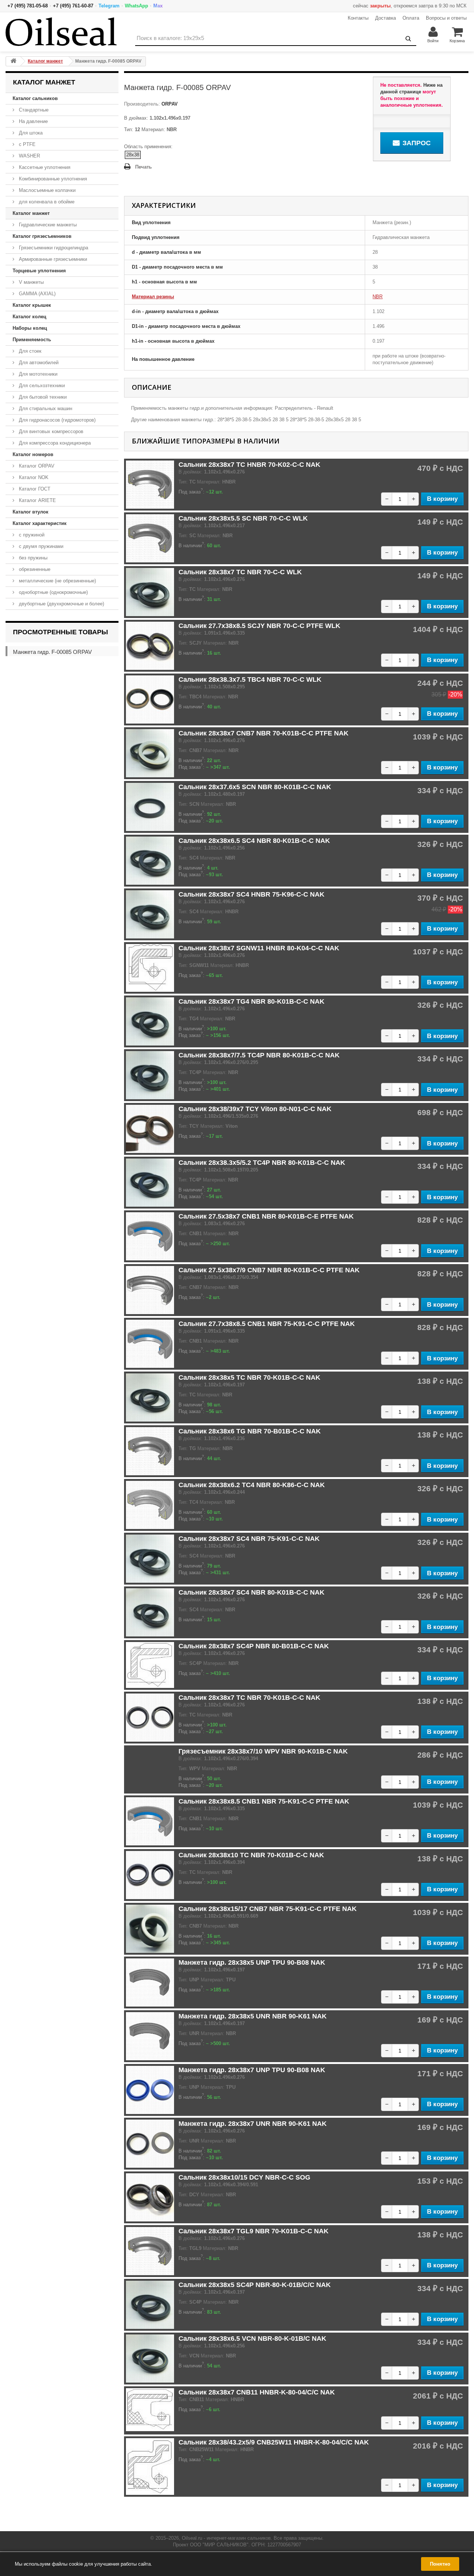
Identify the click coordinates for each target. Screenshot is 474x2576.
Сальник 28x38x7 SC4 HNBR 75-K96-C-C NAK (251, 894)
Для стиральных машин (45, 408)
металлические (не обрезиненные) (57, 581)
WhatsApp (136, 6)
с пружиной (31, 535)
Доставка (385, 18)
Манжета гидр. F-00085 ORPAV (52, 652)
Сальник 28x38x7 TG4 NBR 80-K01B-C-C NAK (251, 1001)
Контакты (358, 18)
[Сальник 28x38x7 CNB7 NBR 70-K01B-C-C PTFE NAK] (150, 753)
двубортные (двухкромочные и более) (61, 604)
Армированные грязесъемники (52, 259)
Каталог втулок (31, 512)
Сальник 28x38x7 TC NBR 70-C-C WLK (240, 572)
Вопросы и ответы (446, 18)
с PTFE (26, 144)
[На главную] (13, 61)
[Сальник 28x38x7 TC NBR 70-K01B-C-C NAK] (150, 1718)
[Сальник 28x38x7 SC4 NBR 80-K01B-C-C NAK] (150, 1612)
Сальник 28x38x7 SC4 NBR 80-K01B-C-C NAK (251, 1592)
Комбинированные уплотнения (52, 179)
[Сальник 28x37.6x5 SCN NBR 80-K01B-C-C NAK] (150, 807)
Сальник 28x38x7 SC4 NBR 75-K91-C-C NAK (249, 1539)
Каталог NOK (33, 477)
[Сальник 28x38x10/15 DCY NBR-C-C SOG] (150, 2197)
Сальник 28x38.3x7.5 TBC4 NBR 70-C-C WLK (250, 679)
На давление (33, 121)
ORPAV (169, 104)
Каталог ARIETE (37, 500)
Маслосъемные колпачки (46, 190)
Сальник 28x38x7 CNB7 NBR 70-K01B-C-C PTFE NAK (263, 733)
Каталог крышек (32, 305)
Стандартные (33, 110)
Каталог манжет (31, 213)
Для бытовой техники (42, 397)
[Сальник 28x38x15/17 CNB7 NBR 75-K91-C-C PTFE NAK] (150, 1929)
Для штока (30, 133)
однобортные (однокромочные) (53, 592)
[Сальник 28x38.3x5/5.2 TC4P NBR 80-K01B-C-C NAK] (150, 1183)
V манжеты (31, 282)
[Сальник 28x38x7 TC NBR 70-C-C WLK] (150, 592)
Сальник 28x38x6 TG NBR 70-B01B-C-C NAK (250, 1431)
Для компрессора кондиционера (54, 443)
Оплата (411, 18)
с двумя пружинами (40, 546)
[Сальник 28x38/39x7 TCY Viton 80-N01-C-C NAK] (150, 1129)
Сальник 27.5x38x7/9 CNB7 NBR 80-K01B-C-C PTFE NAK (269, 1270)
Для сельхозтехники (41, 385)
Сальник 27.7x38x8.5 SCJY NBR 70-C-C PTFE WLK (259, 626)
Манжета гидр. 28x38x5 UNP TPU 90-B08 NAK (252, 1962)
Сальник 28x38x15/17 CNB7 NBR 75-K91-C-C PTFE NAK (268, 1909)
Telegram (109, 6)
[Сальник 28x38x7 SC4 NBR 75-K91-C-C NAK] (150, 1559)
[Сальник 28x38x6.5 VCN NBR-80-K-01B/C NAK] (150, 2359)
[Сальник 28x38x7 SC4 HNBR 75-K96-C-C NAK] (150, 914)
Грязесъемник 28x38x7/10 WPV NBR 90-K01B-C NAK (263, 1751)
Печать (143, 167)
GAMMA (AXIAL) (36, 294)
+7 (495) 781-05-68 (28, 6)
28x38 (133, 155)
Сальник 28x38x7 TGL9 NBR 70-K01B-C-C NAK (253, 2231)
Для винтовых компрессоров (50, 431)
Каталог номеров (33, 454)
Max (158, 6)
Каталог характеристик (40, 523)
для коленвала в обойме (46, 202)
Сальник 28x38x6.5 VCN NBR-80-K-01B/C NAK (252, 2339)
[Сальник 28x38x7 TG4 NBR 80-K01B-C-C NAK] (150, 1021)
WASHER (29, 156)
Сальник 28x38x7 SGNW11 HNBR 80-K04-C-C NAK (259, 948)
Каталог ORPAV (36, 466)
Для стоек (29, 351)
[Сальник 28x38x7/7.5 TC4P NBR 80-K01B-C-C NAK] (150, 1075)
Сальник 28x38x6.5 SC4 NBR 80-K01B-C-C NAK (254, 841)
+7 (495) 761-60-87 (73, 6)
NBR (378, 297)
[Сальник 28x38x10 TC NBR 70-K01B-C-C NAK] (150, 1875)
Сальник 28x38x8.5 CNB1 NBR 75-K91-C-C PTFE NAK (264, 1801)
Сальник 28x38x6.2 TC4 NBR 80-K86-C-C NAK (252, 1485)
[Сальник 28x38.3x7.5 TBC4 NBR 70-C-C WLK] (150, 699)
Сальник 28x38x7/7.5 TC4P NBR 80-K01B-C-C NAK (259, 1055)
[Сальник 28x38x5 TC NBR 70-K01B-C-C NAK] (150, 1397)
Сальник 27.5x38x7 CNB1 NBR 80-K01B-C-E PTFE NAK (266, 1216)
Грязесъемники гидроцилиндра (53, 248)
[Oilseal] (61, 32)
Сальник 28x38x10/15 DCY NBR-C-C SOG (244, 2177)
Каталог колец (29, 317)
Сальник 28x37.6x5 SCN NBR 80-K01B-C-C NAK (255, 787)
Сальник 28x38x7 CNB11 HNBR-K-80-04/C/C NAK (257, 2392)
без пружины (32, 558)
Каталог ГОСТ (34, 489)
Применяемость (32, 340)
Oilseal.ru (192, 2538)
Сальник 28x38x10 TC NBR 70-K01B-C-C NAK (251, 1855)
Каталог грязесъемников (42, 236)
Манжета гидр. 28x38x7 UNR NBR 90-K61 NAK (253, 2124)
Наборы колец (30, 328)
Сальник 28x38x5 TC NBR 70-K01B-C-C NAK (249, 1377)
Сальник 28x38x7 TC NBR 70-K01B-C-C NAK (249, 1698)
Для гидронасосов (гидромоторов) (56, 420)
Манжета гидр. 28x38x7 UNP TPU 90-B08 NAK (252, 2070)
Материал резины (153, 297)
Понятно (440, 2564)
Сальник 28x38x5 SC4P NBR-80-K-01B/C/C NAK (255, 2285)
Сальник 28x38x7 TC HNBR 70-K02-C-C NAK (249, 465)
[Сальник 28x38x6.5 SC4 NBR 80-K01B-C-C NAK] (150, 861)
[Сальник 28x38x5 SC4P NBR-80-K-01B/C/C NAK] (150, 2305)
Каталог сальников (35, 98)
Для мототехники (37, 374)
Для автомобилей (38, 363)
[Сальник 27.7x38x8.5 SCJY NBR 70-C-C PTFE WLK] (150, 646)
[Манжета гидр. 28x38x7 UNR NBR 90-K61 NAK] (150, 2144)
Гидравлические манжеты (47, 225)
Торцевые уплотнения (39, 271)
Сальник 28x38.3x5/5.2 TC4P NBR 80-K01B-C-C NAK (262, 1163)
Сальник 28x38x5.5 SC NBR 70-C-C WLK (243, 518)
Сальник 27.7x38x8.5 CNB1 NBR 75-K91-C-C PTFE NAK (267, 1324)
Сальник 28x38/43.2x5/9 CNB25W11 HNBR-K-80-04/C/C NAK (274, 2442)
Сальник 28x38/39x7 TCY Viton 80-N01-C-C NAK (255, 1109)
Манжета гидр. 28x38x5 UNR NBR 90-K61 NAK (253, 2016)
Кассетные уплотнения (44, 167)
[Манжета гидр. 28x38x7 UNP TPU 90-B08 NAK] (150, 2090)
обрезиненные (34, 569)
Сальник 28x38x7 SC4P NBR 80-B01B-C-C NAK (254, 1646)
